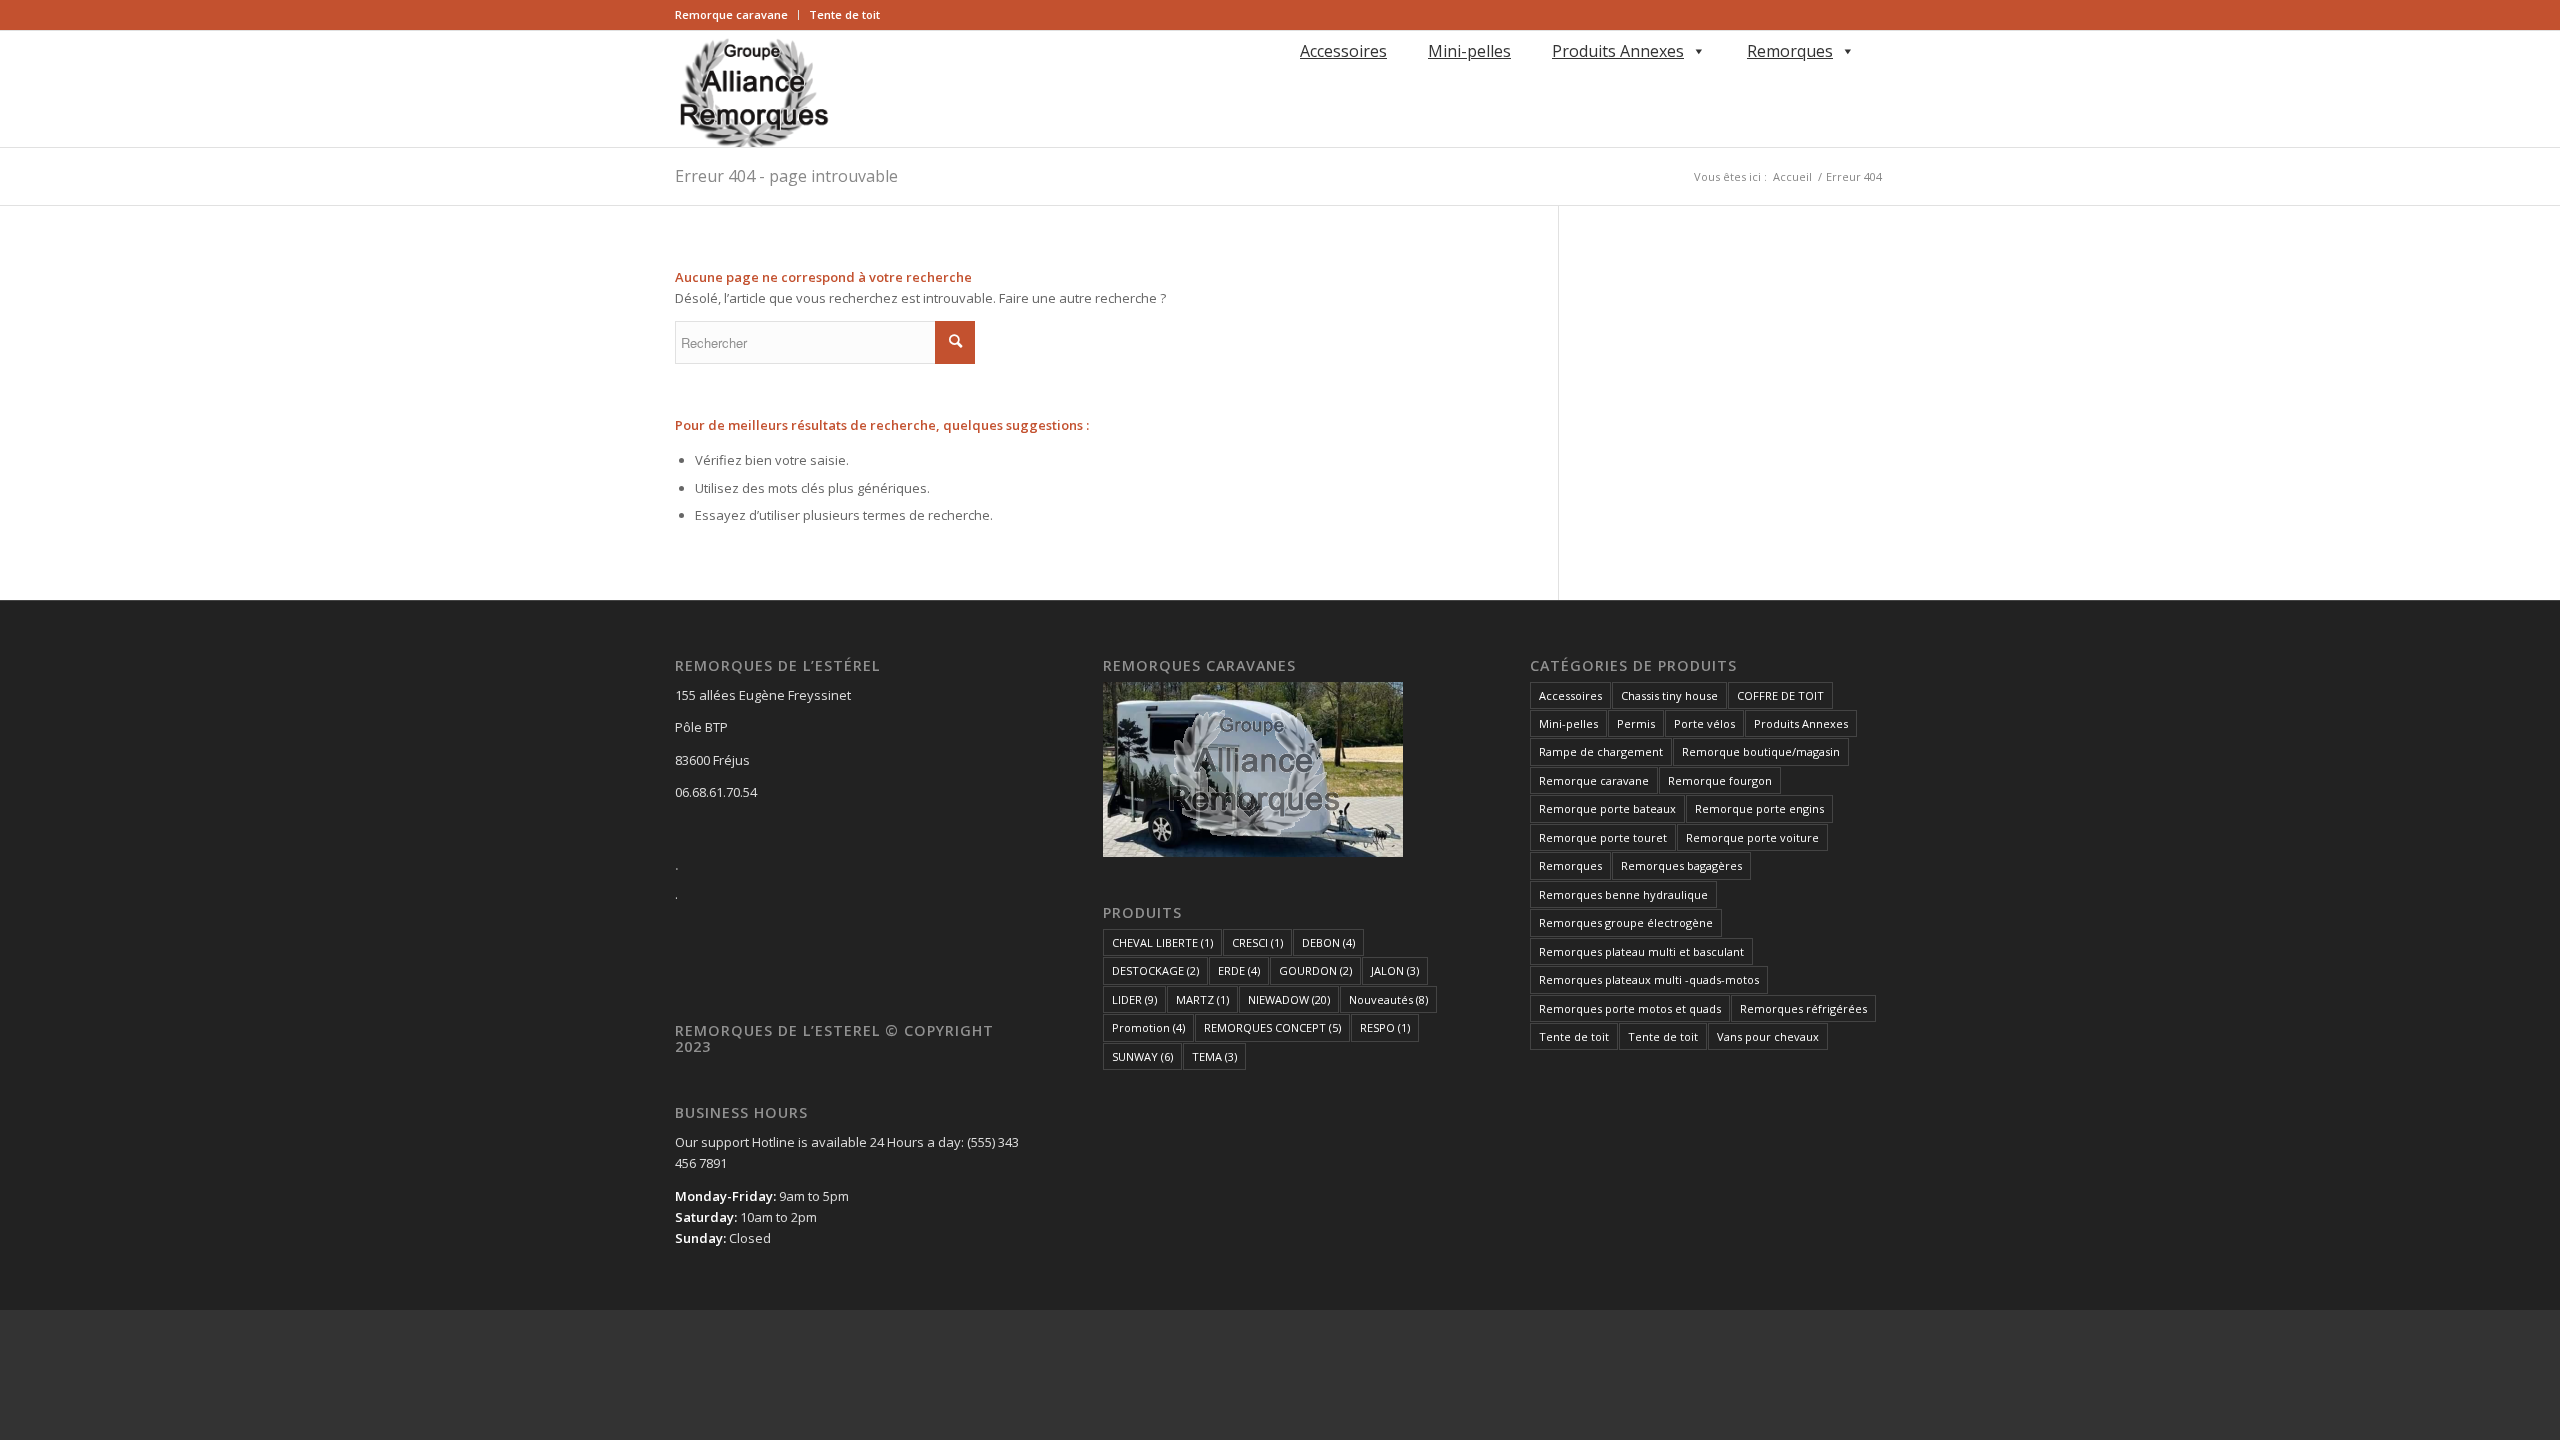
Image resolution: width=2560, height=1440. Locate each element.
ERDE (1239, 970)
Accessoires (1343, 51)
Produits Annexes (1618, 51)
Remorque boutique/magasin (1761, 751)
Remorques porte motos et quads (1630, 1008)
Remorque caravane (731, 14)
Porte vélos (1704, 723)
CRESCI (1257, 942)
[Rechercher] (1296, 79)
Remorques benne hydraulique (1623, 894)
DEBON (1328, 942)
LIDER (1134, 999)
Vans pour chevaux (1768, 1036)
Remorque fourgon (1720, 780)
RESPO (1385, 1027)
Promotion (1148, 1027)
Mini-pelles (1469, 51)
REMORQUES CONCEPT (1272, 1027)
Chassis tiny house (1669, 695)
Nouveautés (1388, 999)
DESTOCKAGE (1155, 970)
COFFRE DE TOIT (1780, 695)
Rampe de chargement (1601, 751)
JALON (1395, 970)
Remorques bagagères (1681, 865)
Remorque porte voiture (1752, 837)
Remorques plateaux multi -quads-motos (1649, 979)
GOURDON (1315, 970)
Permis (1636, 723)
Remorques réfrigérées (1803, 1008)
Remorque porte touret (1603, 837)
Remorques (1790, 51)
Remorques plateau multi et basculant (1641, 951)
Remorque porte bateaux (1607, 808)
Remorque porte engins (1759, 808)
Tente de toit (844, 14)
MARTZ (1202, 999)
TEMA (1214, 1056)
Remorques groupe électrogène (1626, 922)
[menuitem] (737, 15)
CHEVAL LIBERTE (1162, 942)
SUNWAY (1142, 1056)
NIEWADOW (1289, 999)
